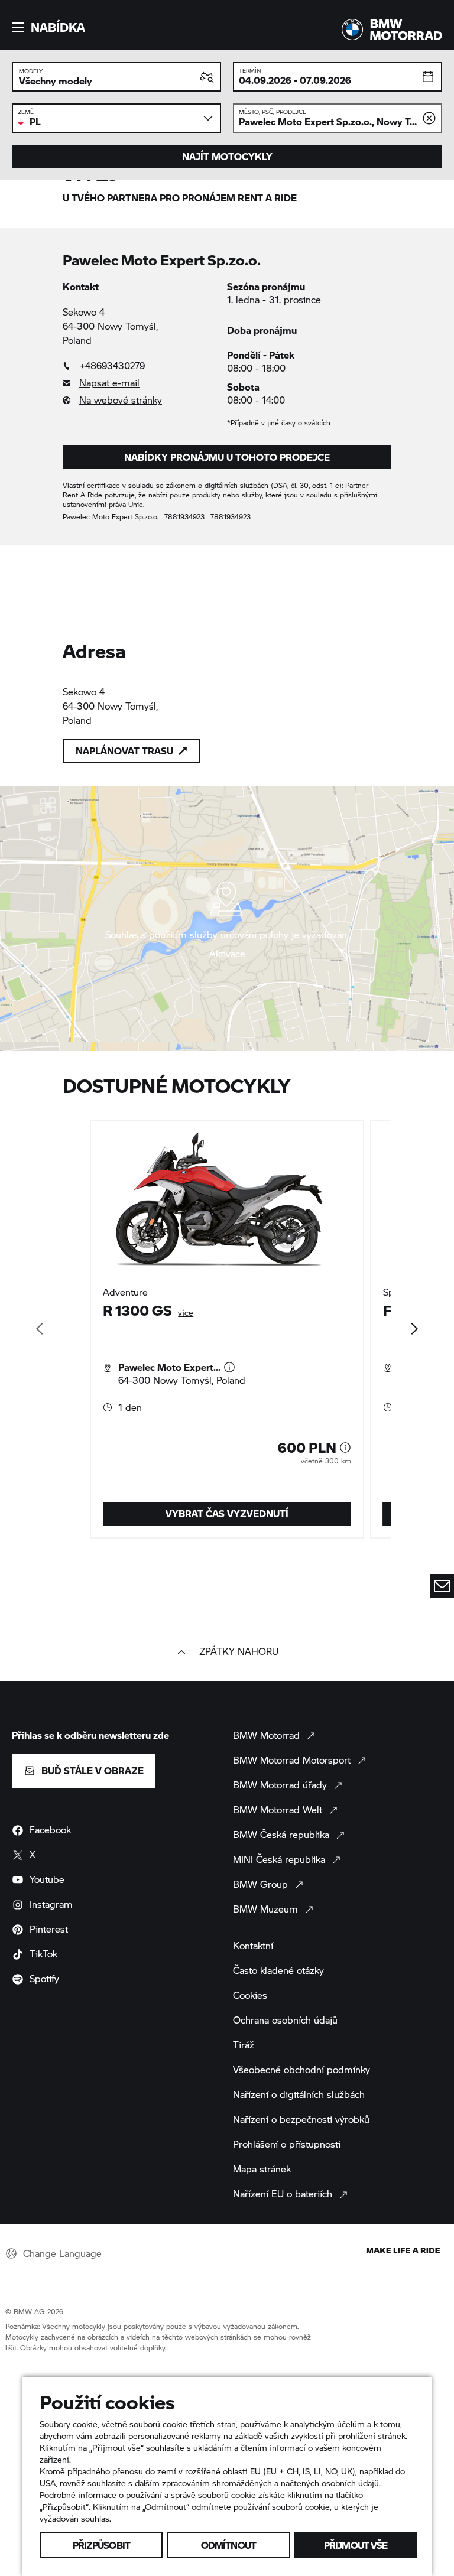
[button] (47, 27)
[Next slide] (414, 1329)
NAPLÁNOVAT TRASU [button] (124, 751)
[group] (227, 1329)
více (186, 1313)
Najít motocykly (227, 156)
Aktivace (227, 954)
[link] (145, 366)
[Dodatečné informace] (229, 1367)
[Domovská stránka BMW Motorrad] (392, 30)
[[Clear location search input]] (429, 118)
